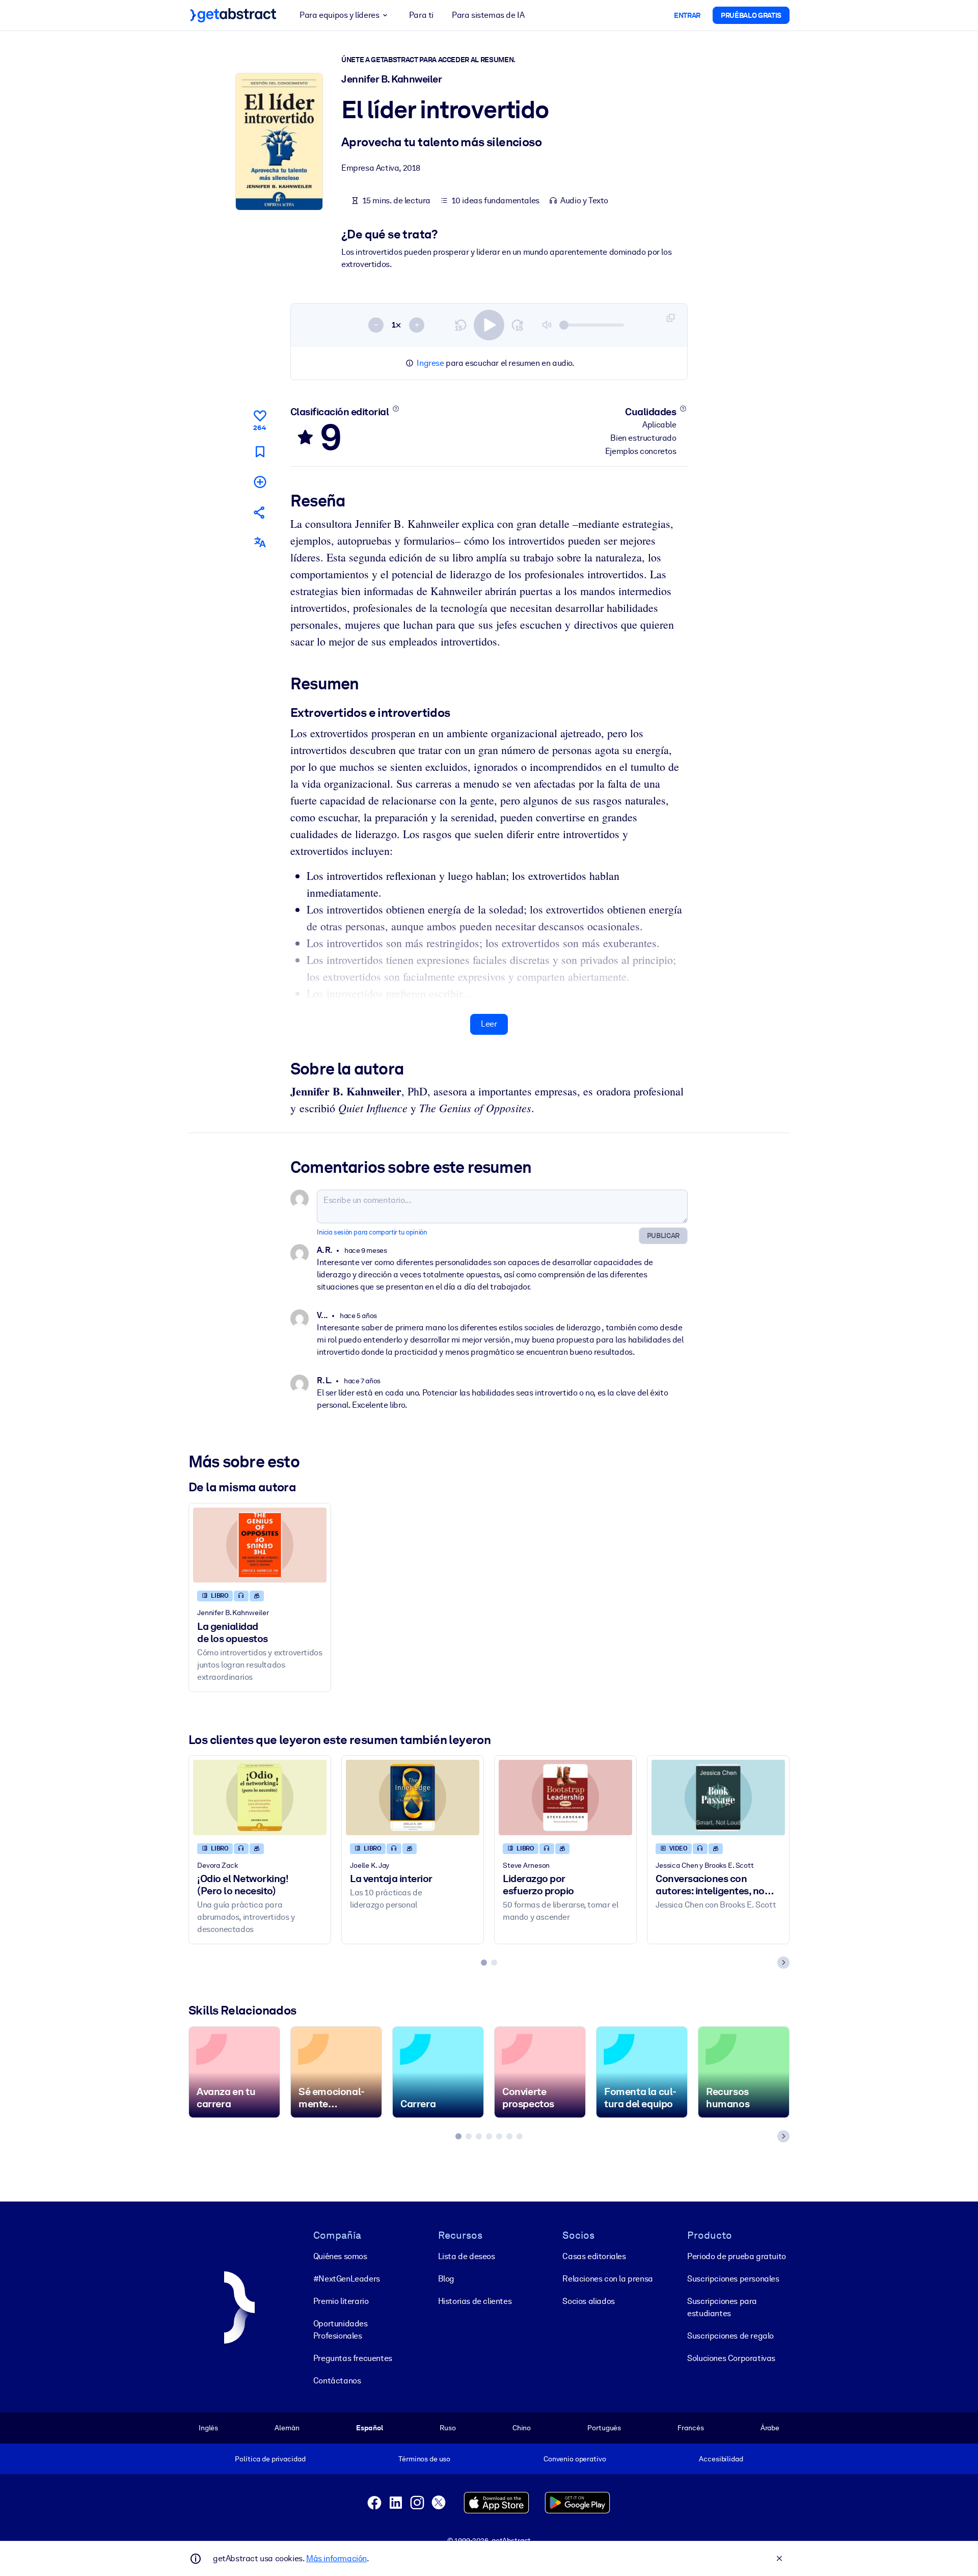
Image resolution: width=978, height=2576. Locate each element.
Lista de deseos (467, 2256)
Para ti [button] (421, 15)
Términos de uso (424, 2459)
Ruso (447, 2428)
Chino (522, 2428)
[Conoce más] (396, 409)
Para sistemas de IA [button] (488, 15)
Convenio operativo (575, 2459)
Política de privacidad (270, 2459)
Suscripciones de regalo (730, 2336)
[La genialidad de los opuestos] (260, 1545)
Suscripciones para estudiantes (722, 2307)
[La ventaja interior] (413, 1797)
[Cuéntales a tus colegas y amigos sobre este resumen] (260, 512)
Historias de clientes (475, 2301)
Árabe (770, 2428)
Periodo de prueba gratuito (737, 2256)
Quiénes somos (340, 2256)
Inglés (208, 2428)
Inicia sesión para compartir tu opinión (372, 1232)
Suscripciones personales (733, 2279)
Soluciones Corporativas (731, 2358)
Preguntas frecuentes (353, 2358)
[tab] (484, 1963)
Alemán (287, 2428)
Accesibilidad (721, 2459)
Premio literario (341, 2301)
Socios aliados (588, 2301)
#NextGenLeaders (347, 2279)
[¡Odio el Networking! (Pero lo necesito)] (260, 1797)
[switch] (489, 325)
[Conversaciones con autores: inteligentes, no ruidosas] (718, 1797)
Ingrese (430, 363)
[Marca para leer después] (260, 452)
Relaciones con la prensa (607, 2279)
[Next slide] (783, 1963)
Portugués (604, 2428)
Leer (489, 1024)
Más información (336, 2558)
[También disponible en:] (260, 542)
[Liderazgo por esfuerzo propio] (565, 1797)
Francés (690, 2428)
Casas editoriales (594, 2256)
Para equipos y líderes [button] (339, 15)
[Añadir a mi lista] (260, 482)
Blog (446, 2279)
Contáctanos (337, 2381)
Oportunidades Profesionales (341, 2330)
